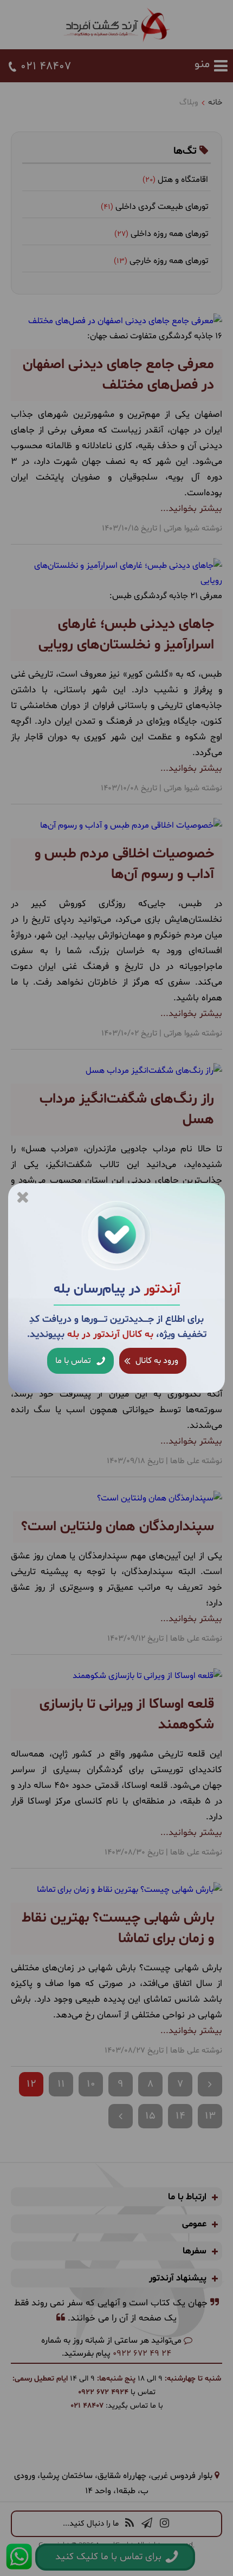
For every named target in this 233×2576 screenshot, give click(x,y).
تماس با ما (74, 1361)
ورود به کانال (156, 1361)
